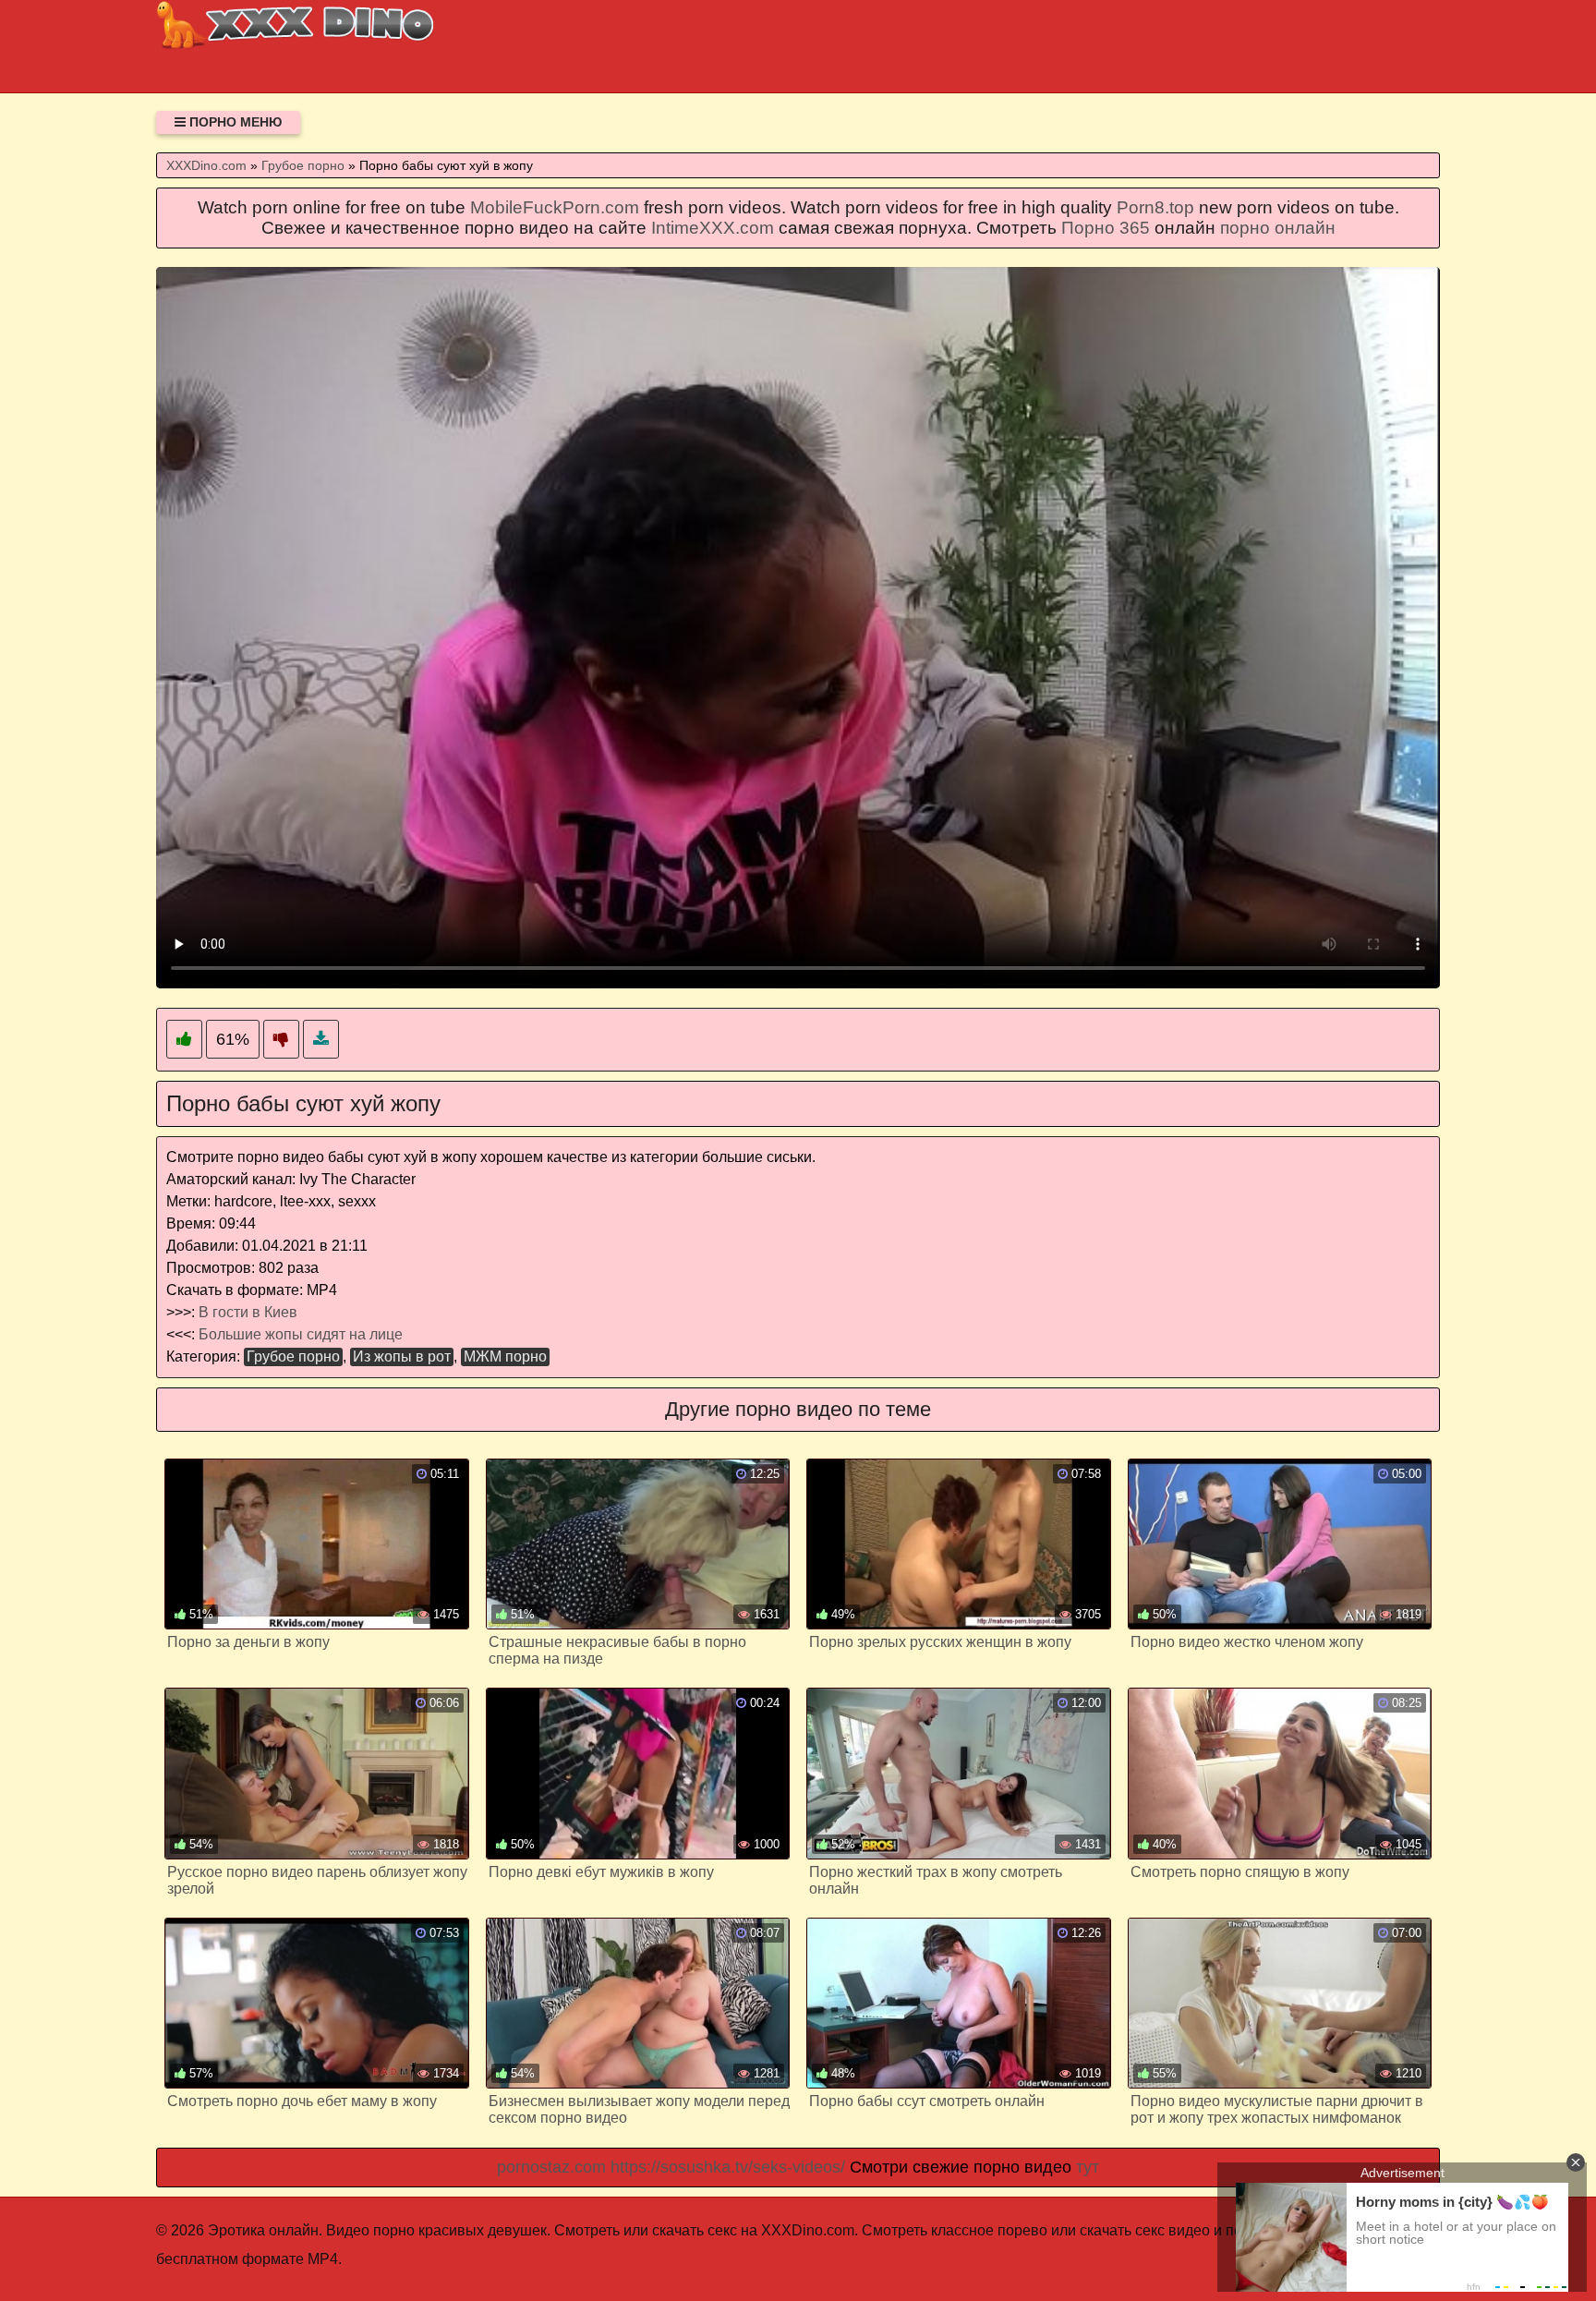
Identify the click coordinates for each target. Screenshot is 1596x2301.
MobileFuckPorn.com (555, 207)
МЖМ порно (505, 1356)
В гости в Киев (248, 1312)
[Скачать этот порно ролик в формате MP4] (321, 1040)
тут (1088, 2167)
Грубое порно (293, 1356)
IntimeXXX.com (713, 228)
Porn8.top (1155, 207)
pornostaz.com (551, 2167)
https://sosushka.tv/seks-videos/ (728, 2167)
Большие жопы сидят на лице (301, 1334)
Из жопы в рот (402, 1356)
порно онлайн (1278, 228)
